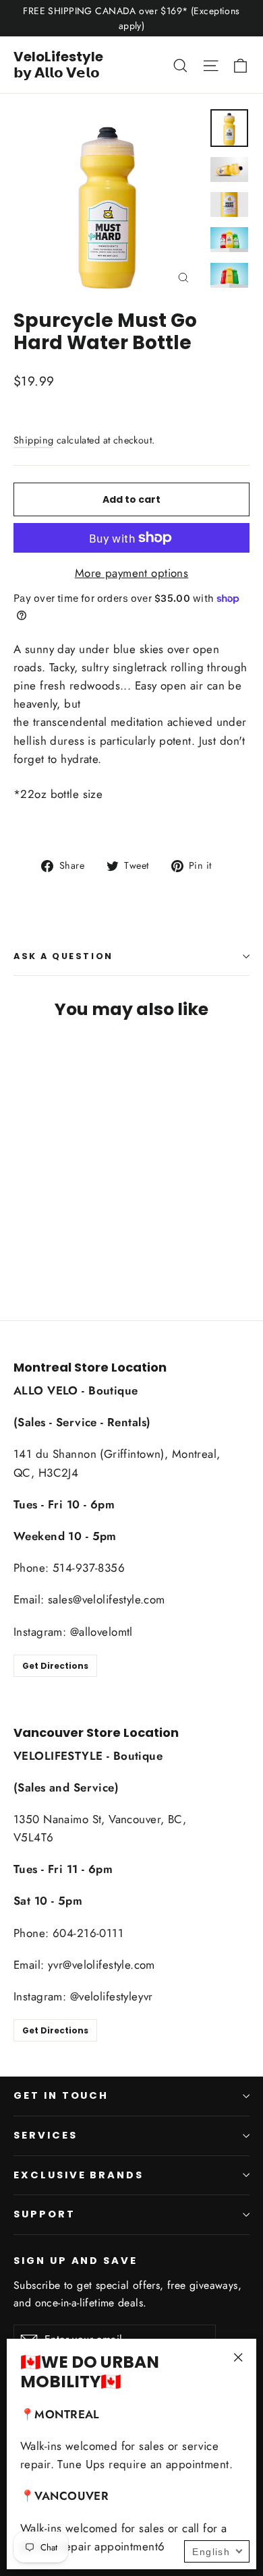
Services (46, 2135)
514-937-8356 (89, 1568)
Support (45, 2214)
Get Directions (55, 1666)
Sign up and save (76, 2261)
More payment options (132, 573)
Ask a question (63, 956)
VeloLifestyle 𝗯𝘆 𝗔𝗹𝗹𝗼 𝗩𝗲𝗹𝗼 (58, 65)
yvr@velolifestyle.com (101, 1965)
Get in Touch (61, 2095)
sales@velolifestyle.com (107, 1599)
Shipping (33, 440)
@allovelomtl (101, 1632)
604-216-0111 (88, 1933)
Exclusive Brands (79, 2175)
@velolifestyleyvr (112, 1996)
